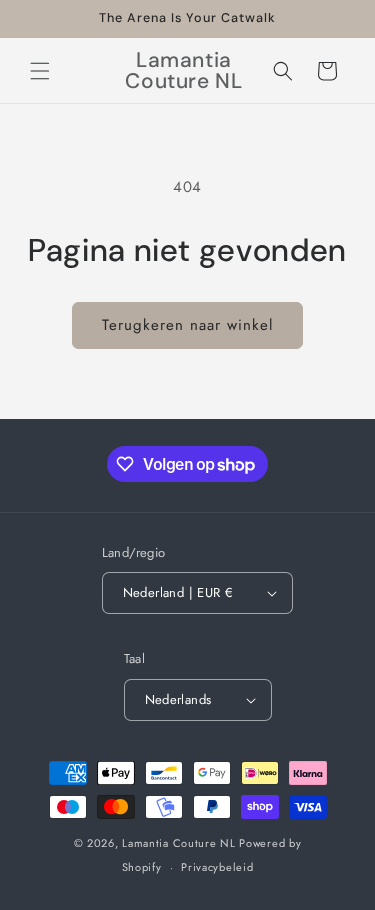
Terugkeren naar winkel (187, 325)
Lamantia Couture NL (178, 843)
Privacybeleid (217, 867)
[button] (40, 71)
